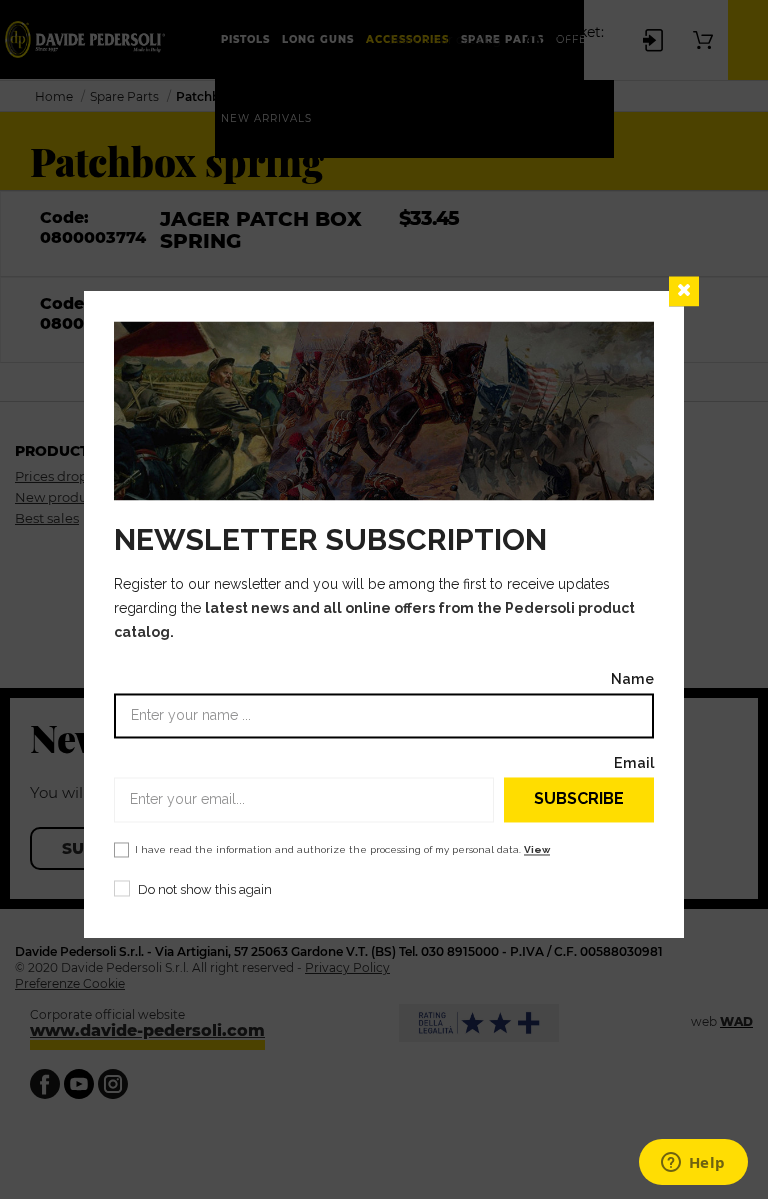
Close (684, 291)
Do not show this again (205, 889)
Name (632, 678)
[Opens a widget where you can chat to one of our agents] (693, 1164)
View (537, 849)
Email (634, 762)
